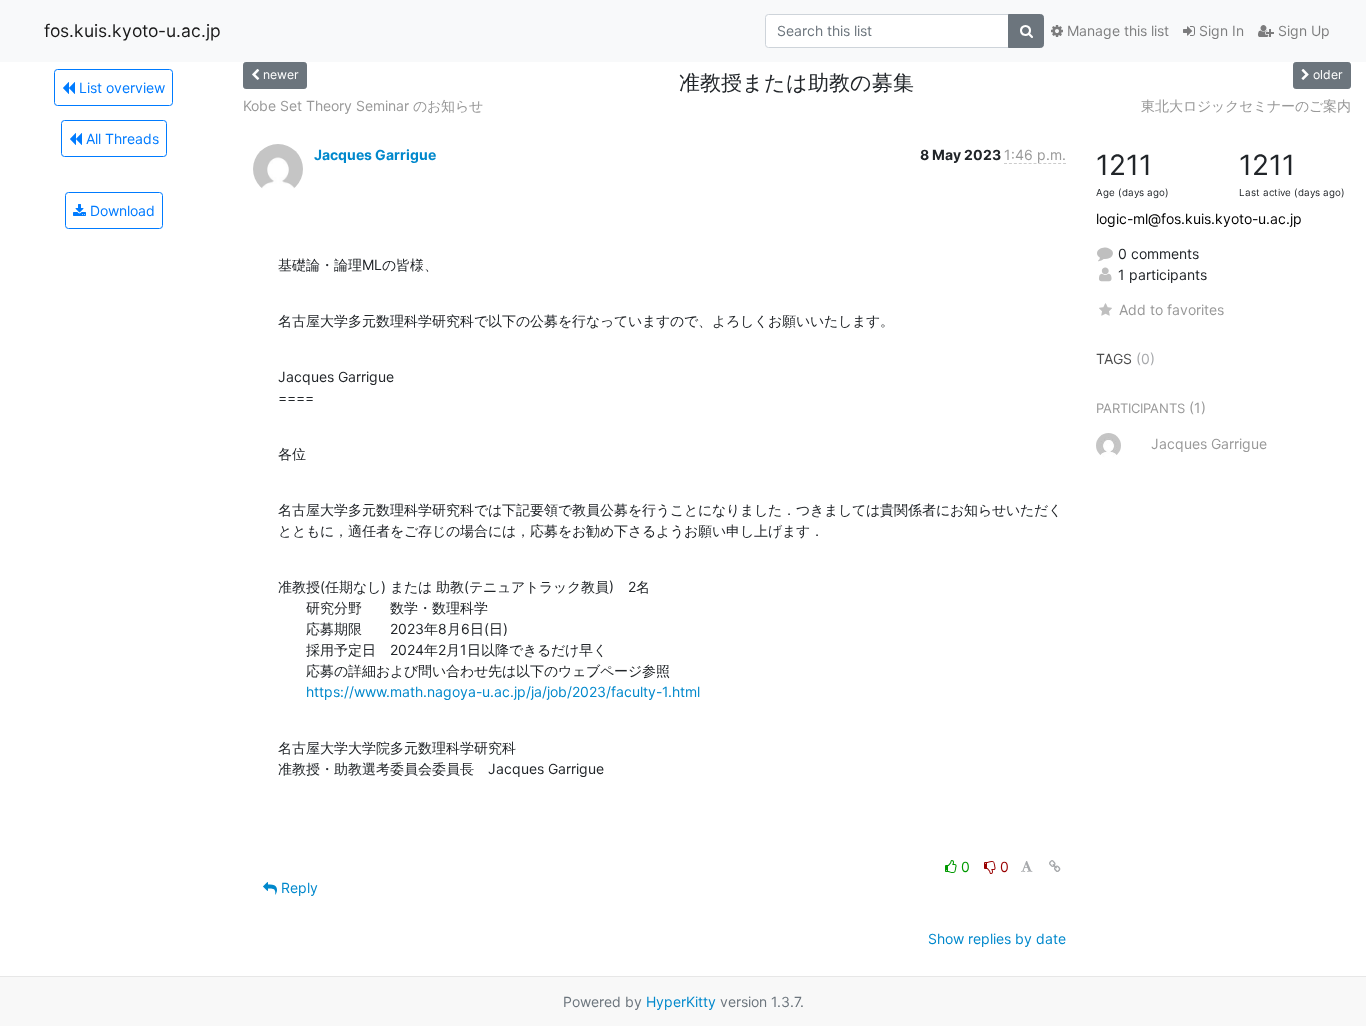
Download (120, 210)
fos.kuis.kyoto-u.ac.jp (132, 30)
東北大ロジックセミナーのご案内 (1246, 105)
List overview (120, 87)
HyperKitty (681, 1001)
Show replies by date (997, 938)
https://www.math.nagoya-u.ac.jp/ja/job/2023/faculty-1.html (503, 691)
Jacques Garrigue (375, 154)
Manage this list (1116, 30)
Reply (297, 887)
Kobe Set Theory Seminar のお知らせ (363, 105)
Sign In (1219, 30)
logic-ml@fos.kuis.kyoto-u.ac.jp (1199, 218)
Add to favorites (1171, 309)
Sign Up (1302, 30)
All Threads (120, 138)
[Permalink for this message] (1055, 866)
